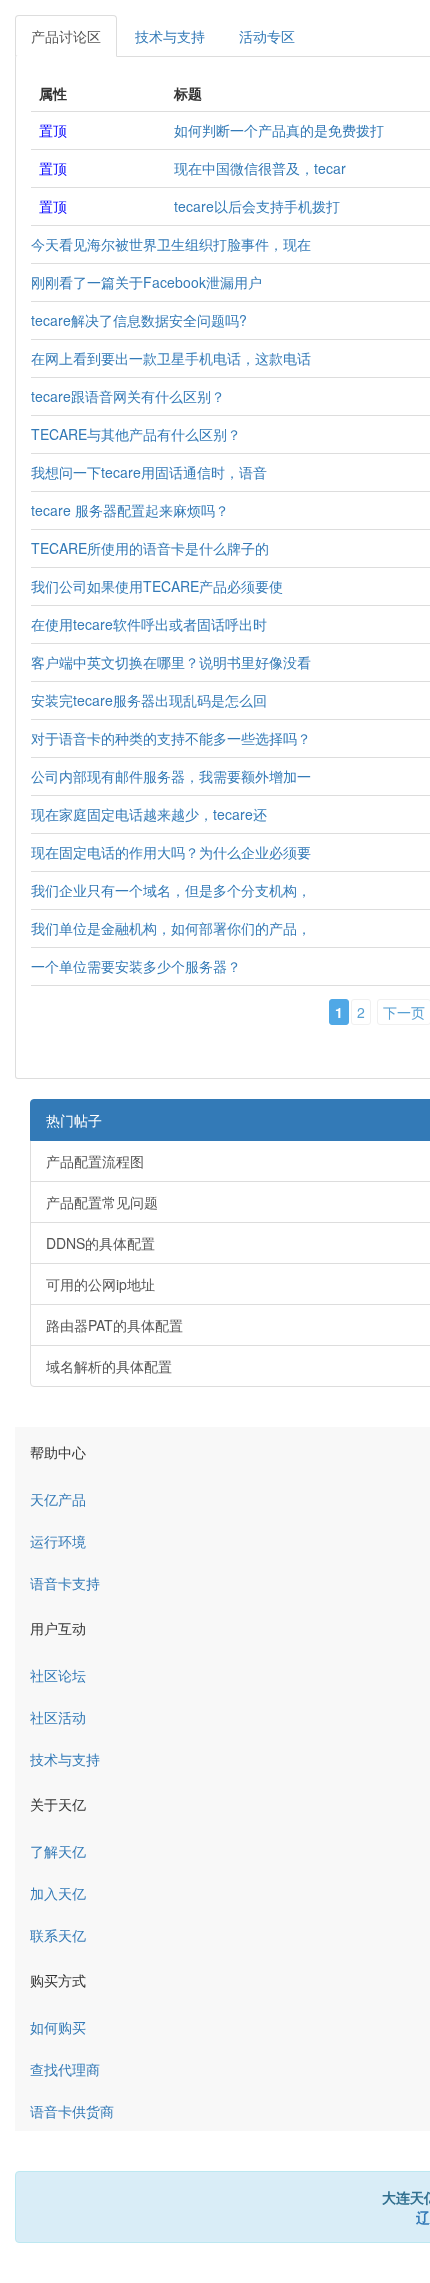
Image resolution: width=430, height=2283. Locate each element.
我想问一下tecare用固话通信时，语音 (149, 472)
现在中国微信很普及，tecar (260, 168)
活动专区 (267, 36)
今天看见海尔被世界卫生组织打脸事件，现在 (171, 244)
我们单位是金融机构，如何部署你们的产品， (171, 928)
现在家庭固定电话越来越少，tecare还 (149, 814)
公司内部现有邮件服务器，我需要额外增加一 (171, 776)
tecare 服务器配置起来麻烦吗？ (130, 510)
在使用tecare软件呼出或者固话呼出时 (149, 624)
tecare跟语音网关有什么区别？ (128, 396)
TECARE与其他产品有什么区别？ (136, 434)
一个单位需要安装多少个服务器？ (136, 966)
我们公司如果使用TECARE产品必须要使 (157, 586)
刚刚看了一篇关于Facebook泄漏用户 (146, 282)
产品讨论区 (66, 36)
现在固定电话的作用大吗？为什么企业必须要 (171, 852)
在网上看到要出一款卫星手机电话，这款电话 (171, 358)
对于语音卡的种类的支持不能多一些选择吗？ (171, 738)
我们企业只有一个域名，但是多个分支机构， (171, 890)
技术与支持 (170, 36)
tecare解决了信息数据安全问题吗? (139, 320)
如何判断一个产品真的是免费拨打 (279, 130)
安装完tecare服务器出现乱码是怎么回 (149, 700)
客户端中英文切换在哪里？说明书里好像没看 (171, 662)
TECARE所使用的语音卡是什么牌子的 (150, 548)
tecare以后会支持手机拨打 (257, 206)
